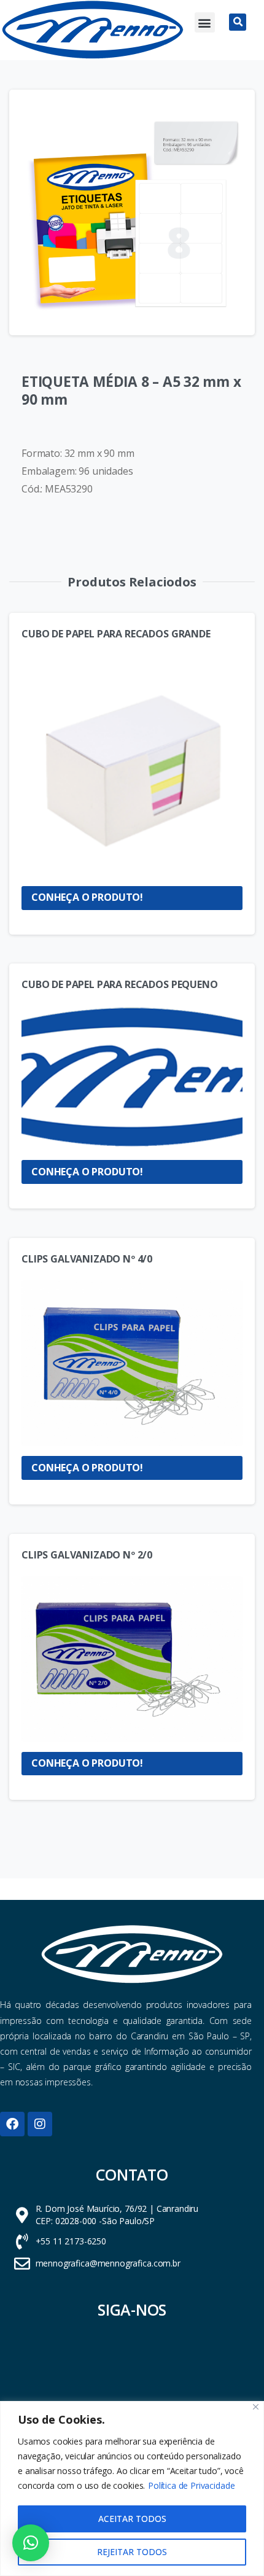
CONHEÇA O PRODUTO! (87, 897)
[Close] (256, 2407)
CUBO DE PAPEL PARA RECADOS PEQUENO (120, 984)
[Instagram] (40, 2124)
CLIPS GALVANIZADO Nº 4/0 (87, 1259)
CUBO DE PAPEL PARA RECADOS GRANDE (116, 634)
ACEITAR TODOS (132, 2519)
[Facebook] (12, 2124)
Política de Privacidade (191, 2485)
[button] (205, 22)
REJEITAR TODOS (132, 2552)
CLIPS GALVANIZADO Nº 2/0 (87, 1555)
